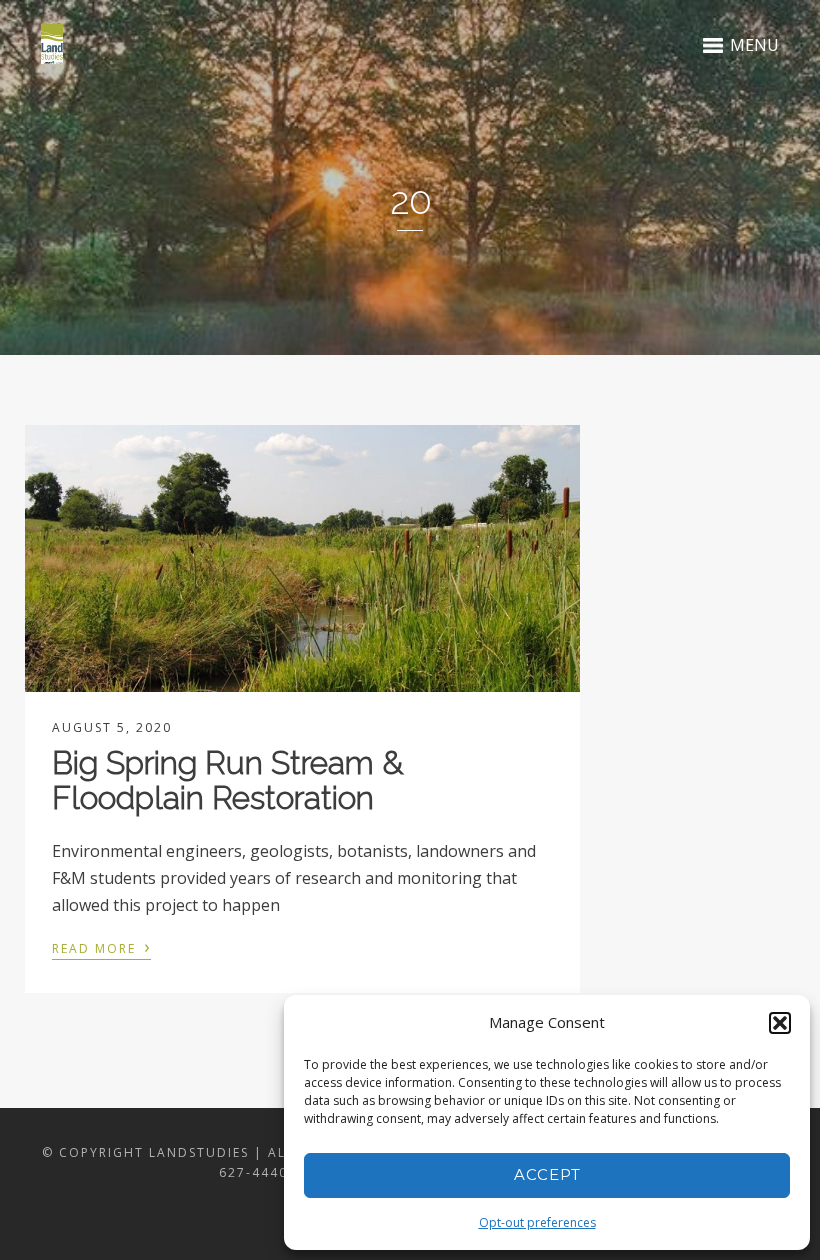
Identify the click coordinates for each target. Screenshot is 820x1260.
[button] (780, 1023)
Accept (547, 1174)
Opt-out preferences (537, 1222)
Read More (101, 947)
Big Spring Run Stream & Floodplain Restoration (227, 780)
